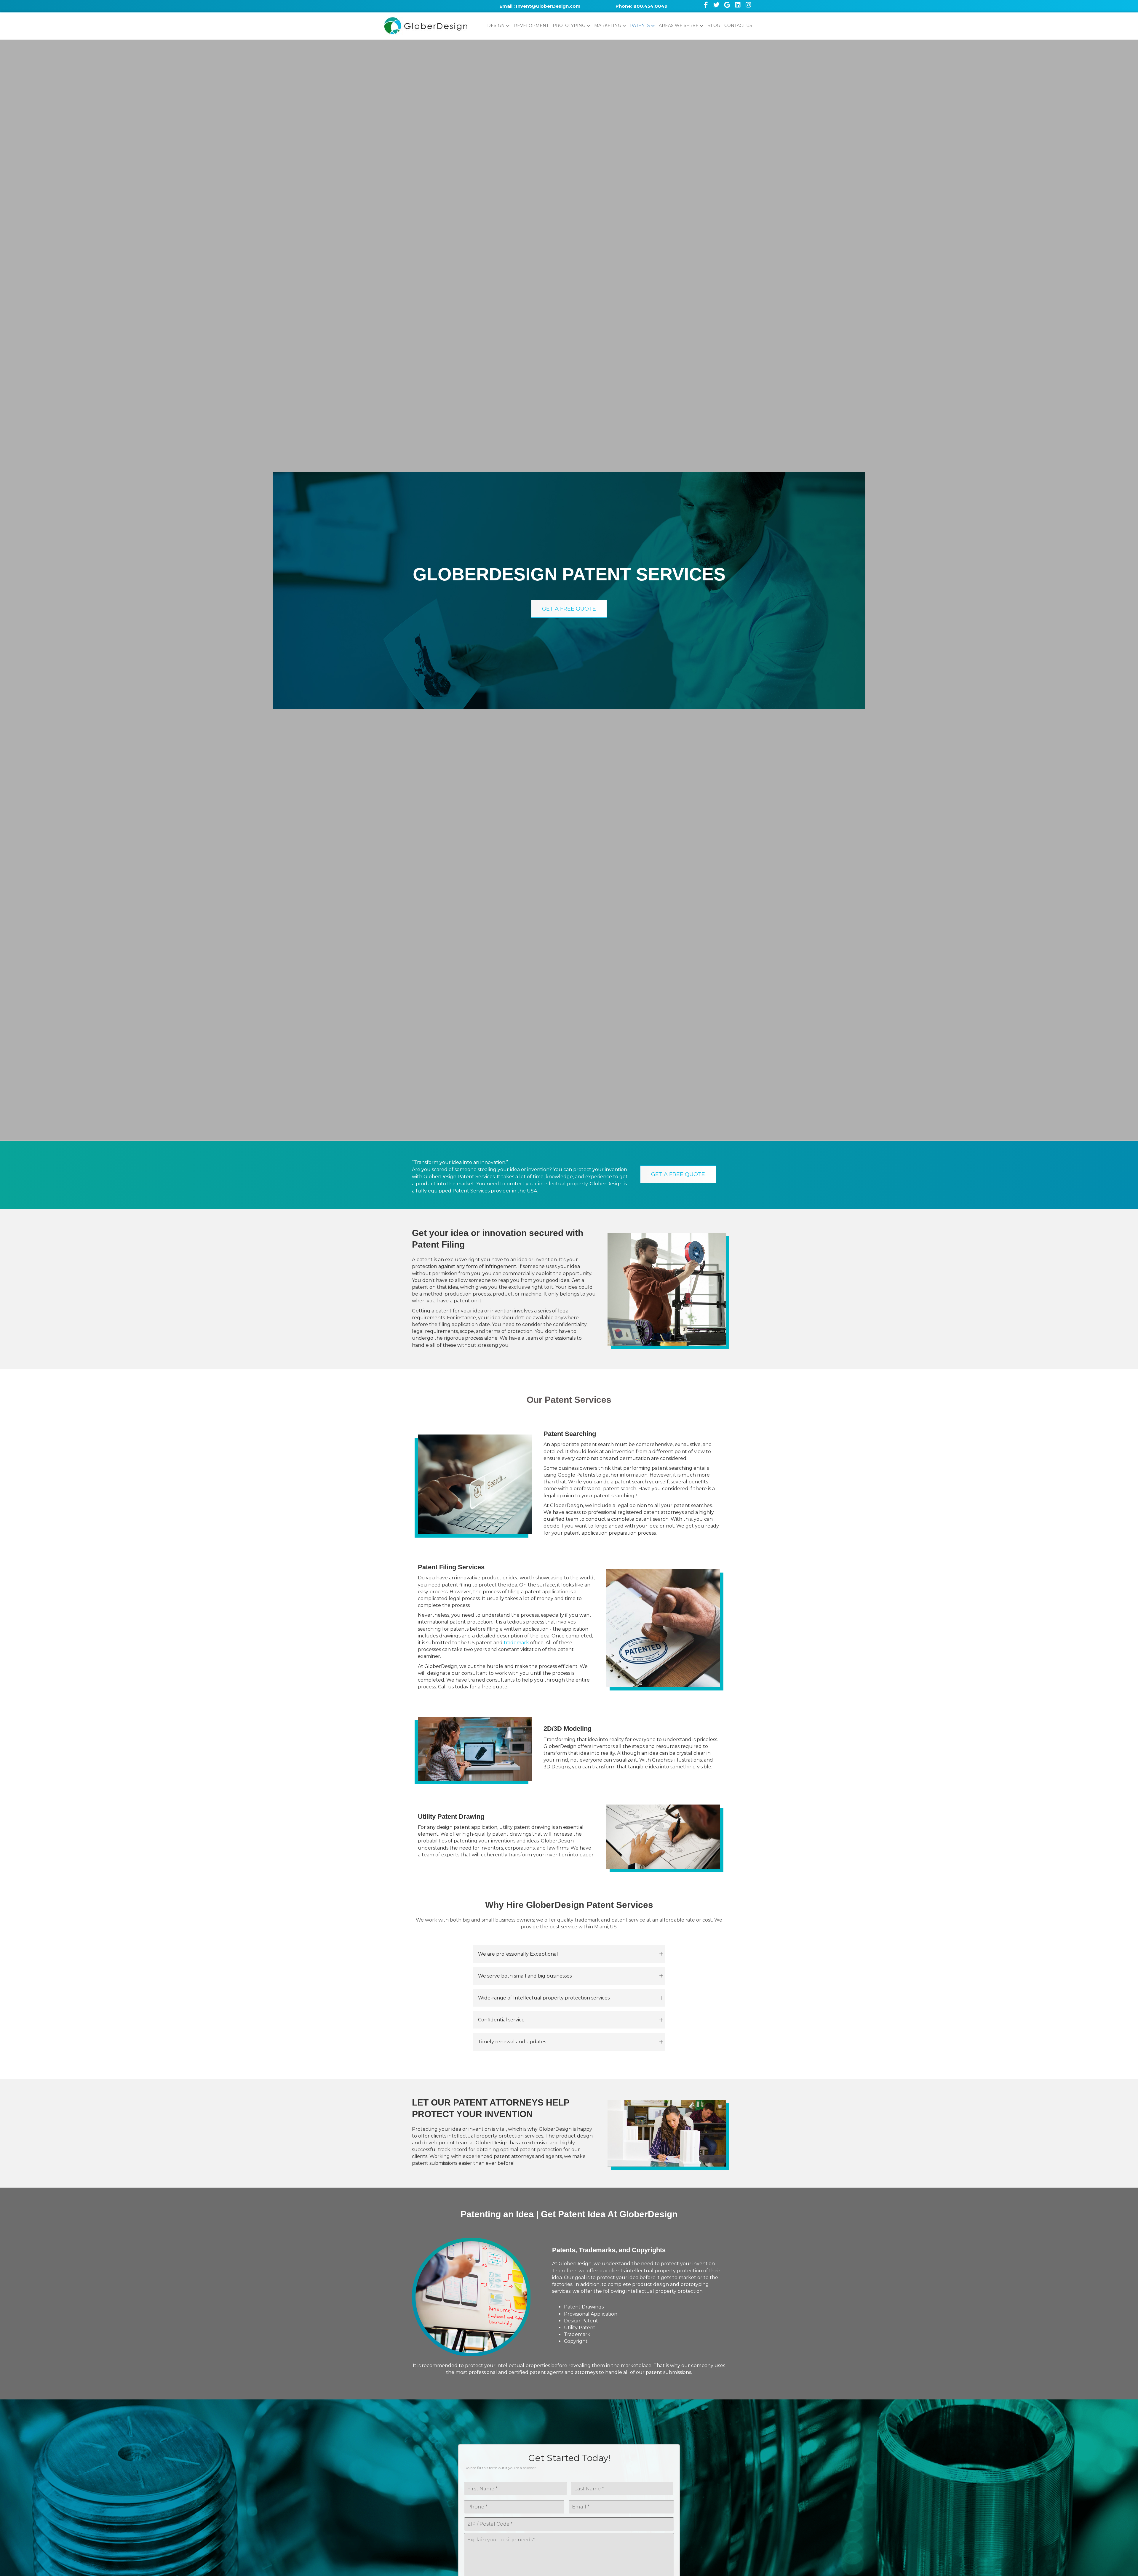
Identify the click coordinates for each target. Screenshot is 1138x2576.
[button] (569, 609)
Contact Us (738, 25)
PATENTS (640, 25)
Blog (714, 25)
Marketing (608, 25)
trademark (516, 1643)
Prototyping (569, 25)
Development (531, 25)
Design (496, 25)
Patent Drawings (584, 2307)
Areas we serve (679, 25)
